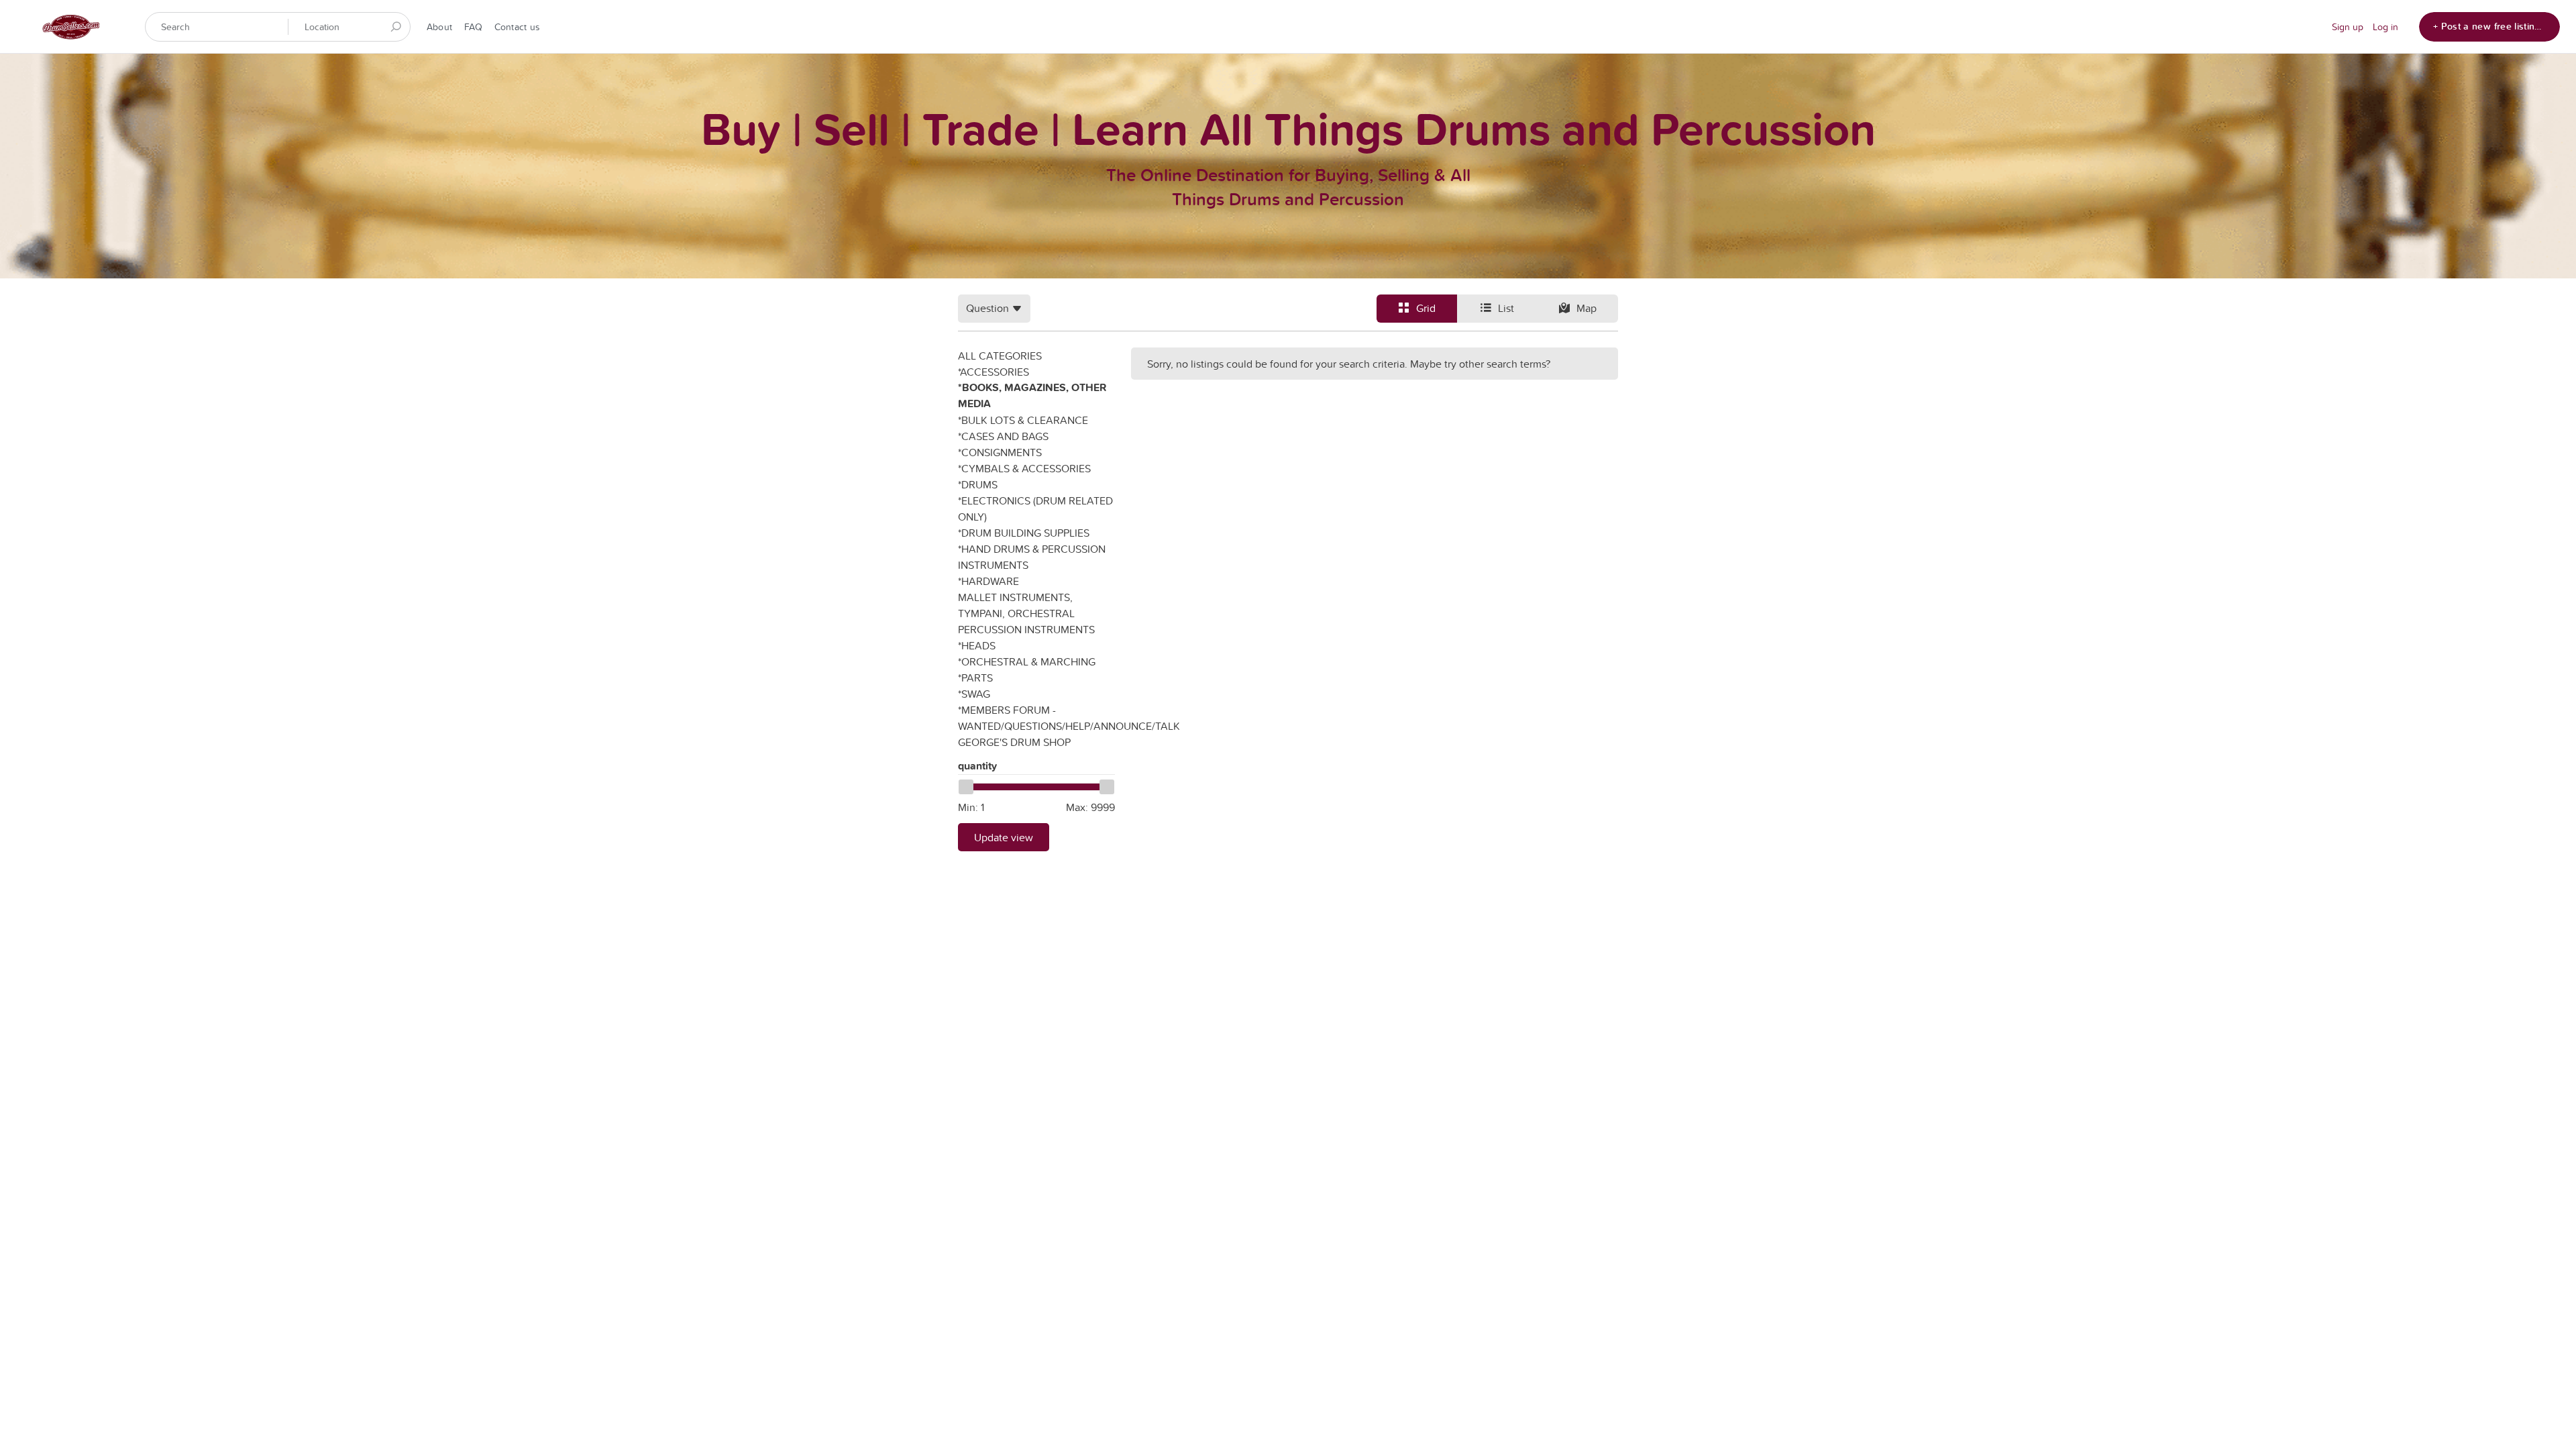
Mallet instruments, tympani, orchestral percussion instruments (1026, 613)
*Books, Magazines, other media (1032, 395)
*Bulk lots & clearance (1023, 420)
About (439, 27)
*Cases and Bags (1003, 436)
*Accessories (994, 372)
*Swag (974, 694)
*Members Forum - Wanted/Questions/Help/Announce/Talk (1036, 718)
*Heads (977, 645)
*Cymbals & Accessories (1024, 468)
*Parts (975, 678)
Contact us (517, 27)
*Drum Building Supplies (1024, 533)
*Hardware (988, 581)
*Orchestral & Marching (1027, 661)
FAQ (473, 27)
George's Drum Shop (1014, 742)
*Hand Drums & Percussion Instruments (1032, 557)
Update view (1004, 837)
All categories (1000, 356)
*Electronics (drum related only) (1035, 508)
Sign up (2348, 27)
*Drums (978, 484)
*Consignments (1000, 452)
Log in (2385, 27)
